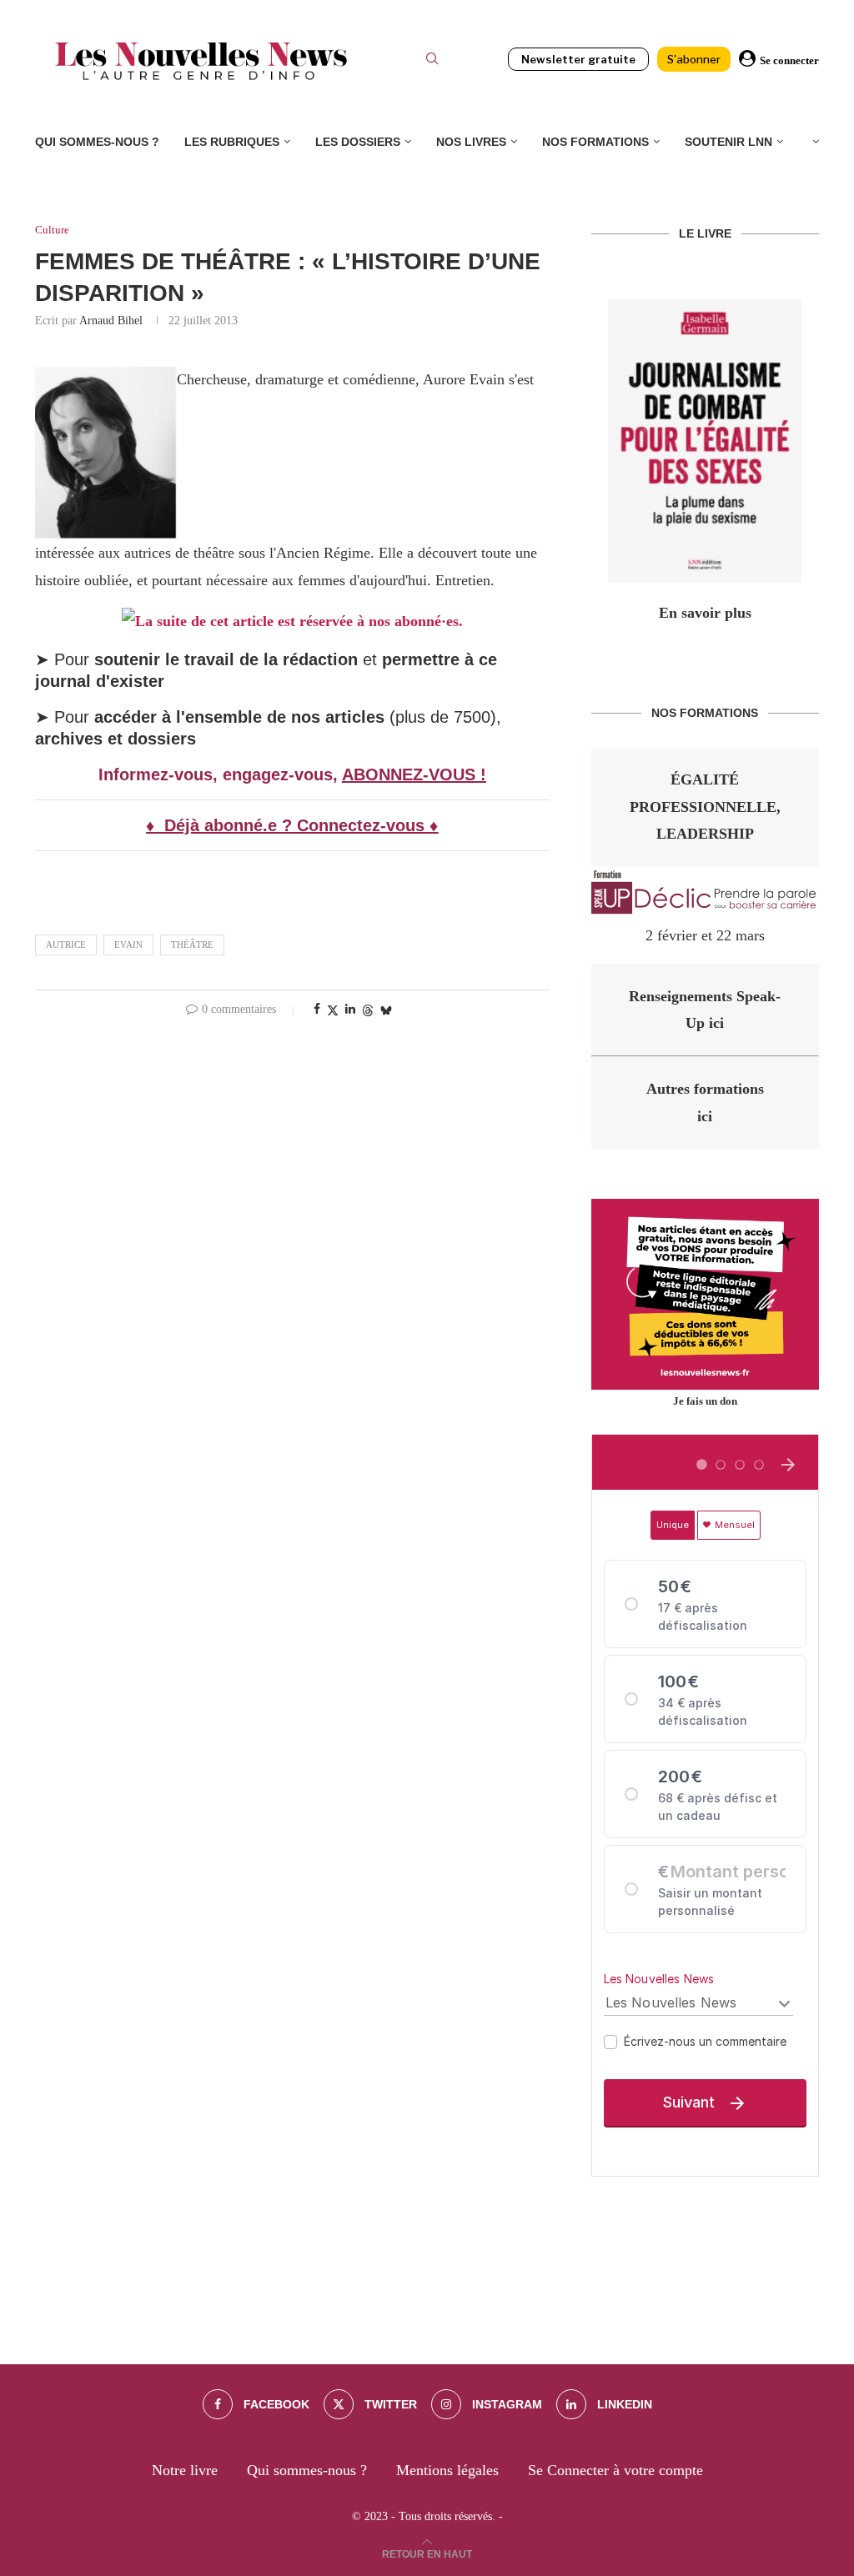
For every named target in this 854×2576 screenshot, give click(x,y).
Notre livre (185, 2470)
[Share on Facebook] (317, 1010)
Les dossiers (358, 142)
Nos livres (471, 142)
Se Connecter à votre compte (615, 2470)
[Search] (432, 61)
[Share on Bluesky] (386, 1010)
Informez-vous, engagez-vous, (220, 774)
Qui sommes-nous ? (97, 142)
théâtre (192, 945)
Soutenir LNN (728, 142)
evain (128, 945)
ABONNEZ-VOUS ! (414, 774)
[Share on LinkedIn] (350, 1010)
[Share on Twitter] (333, 1010)
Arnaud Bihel (111, 321)
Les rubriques (232, 142)
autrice (66, 945)
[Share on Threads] (368, 1010)
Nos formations (595, 142)
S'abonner (694, 59)
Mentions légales (447, 2470)
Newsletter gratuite (578, 59)
